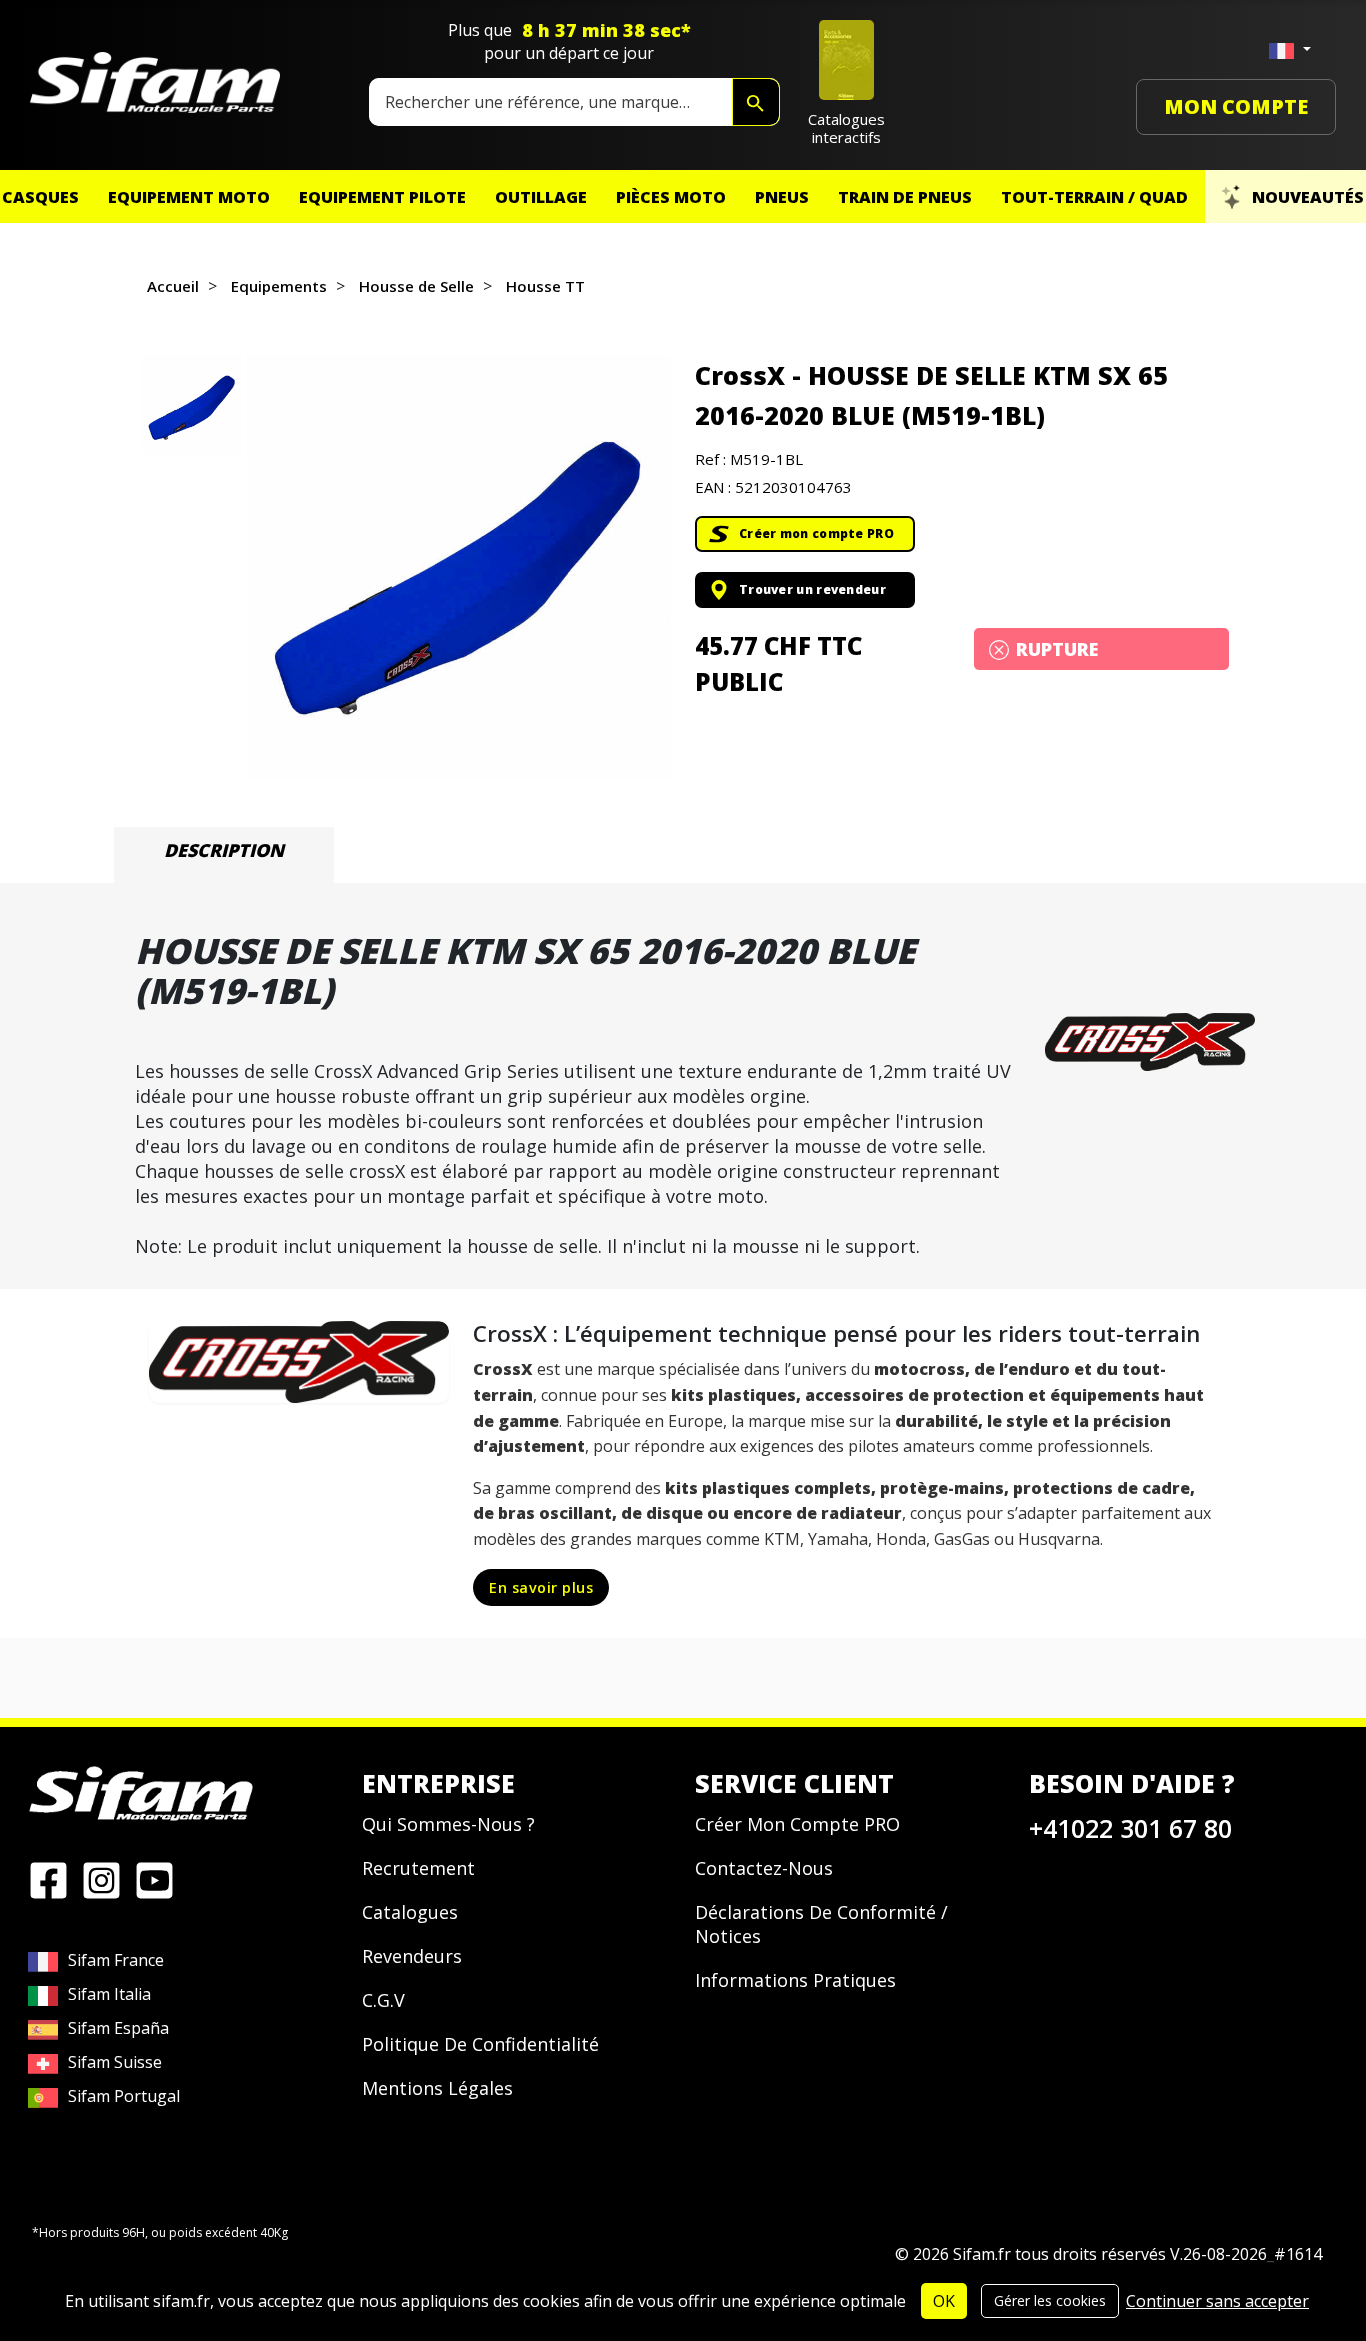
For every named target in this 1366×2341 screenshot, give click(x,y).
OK (944, 2301)
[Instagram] (101, 1879)
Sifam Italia (109, 1994)
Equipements (279, 286)
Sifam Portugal (124, 2096)
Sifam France (116, 1960)
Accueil (173, 286)
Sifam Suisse (115, 2062)
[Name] (756, 102)
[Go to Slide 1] (192, 405)
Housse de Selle (416, 286)
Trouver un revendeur (812, 589)
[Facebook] (48, 1879)
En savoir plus (541, 1587)
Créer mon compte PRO (816, 533)
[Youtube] (154, 1879)
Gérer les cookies (1050, 2300)
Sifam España (118, 2028)
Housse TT (545, 286)
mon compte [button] (1236, 106)
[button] (459, 567)
